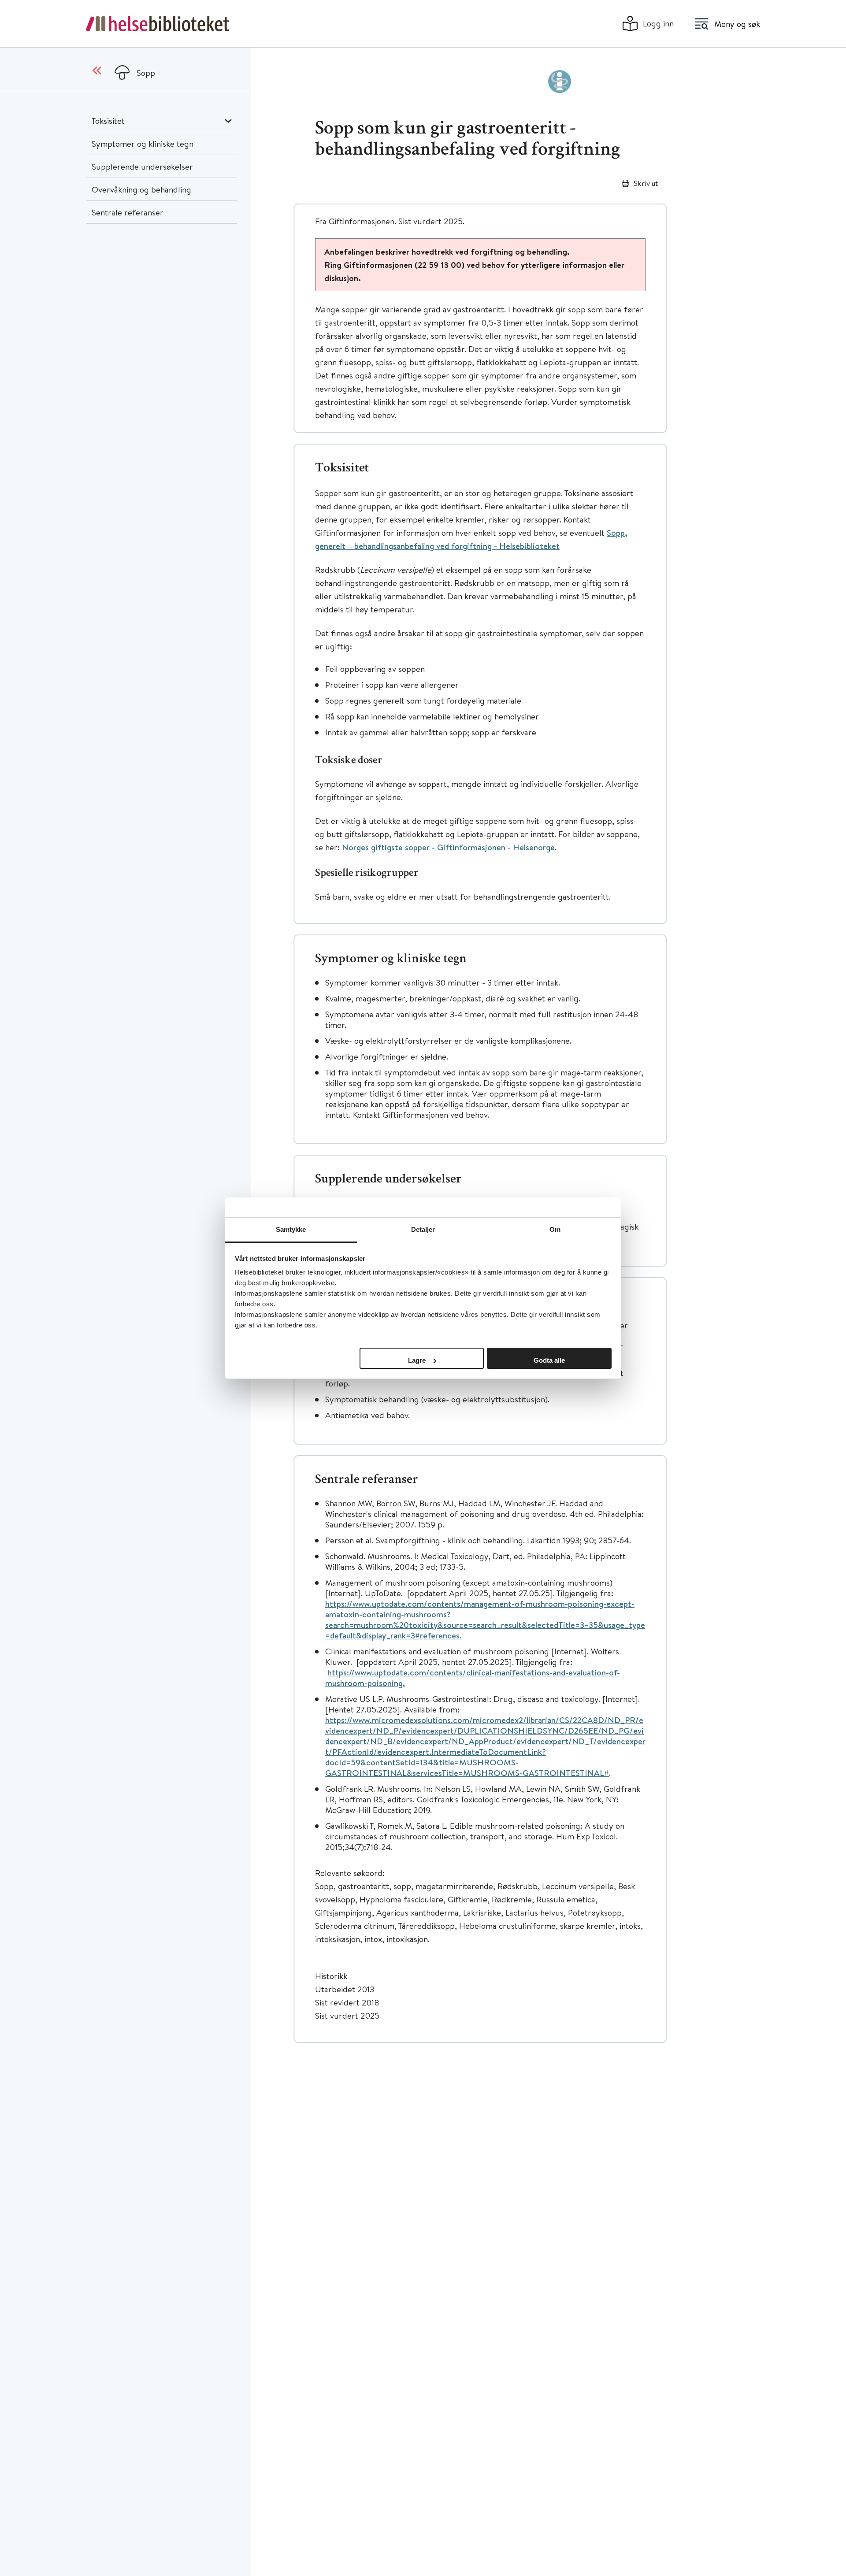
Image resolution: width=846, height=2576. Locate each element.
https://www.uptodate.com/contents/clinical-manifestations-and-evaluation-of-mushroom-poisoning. (473, 1678)
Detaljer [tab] (423, 1229)
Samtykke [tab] (291, 1229)
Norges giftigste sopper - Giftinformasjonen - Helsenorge (448, 847)
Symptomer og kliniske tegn (143, 143)
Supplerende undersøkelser (142, 166)
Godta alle (549, 1360)
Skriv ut (646, 183)
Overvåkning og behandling (141, 189)
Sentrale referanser (128, 212)
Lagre (417, 1360)
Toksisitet (108, 120)
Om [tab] (555, 1229)
